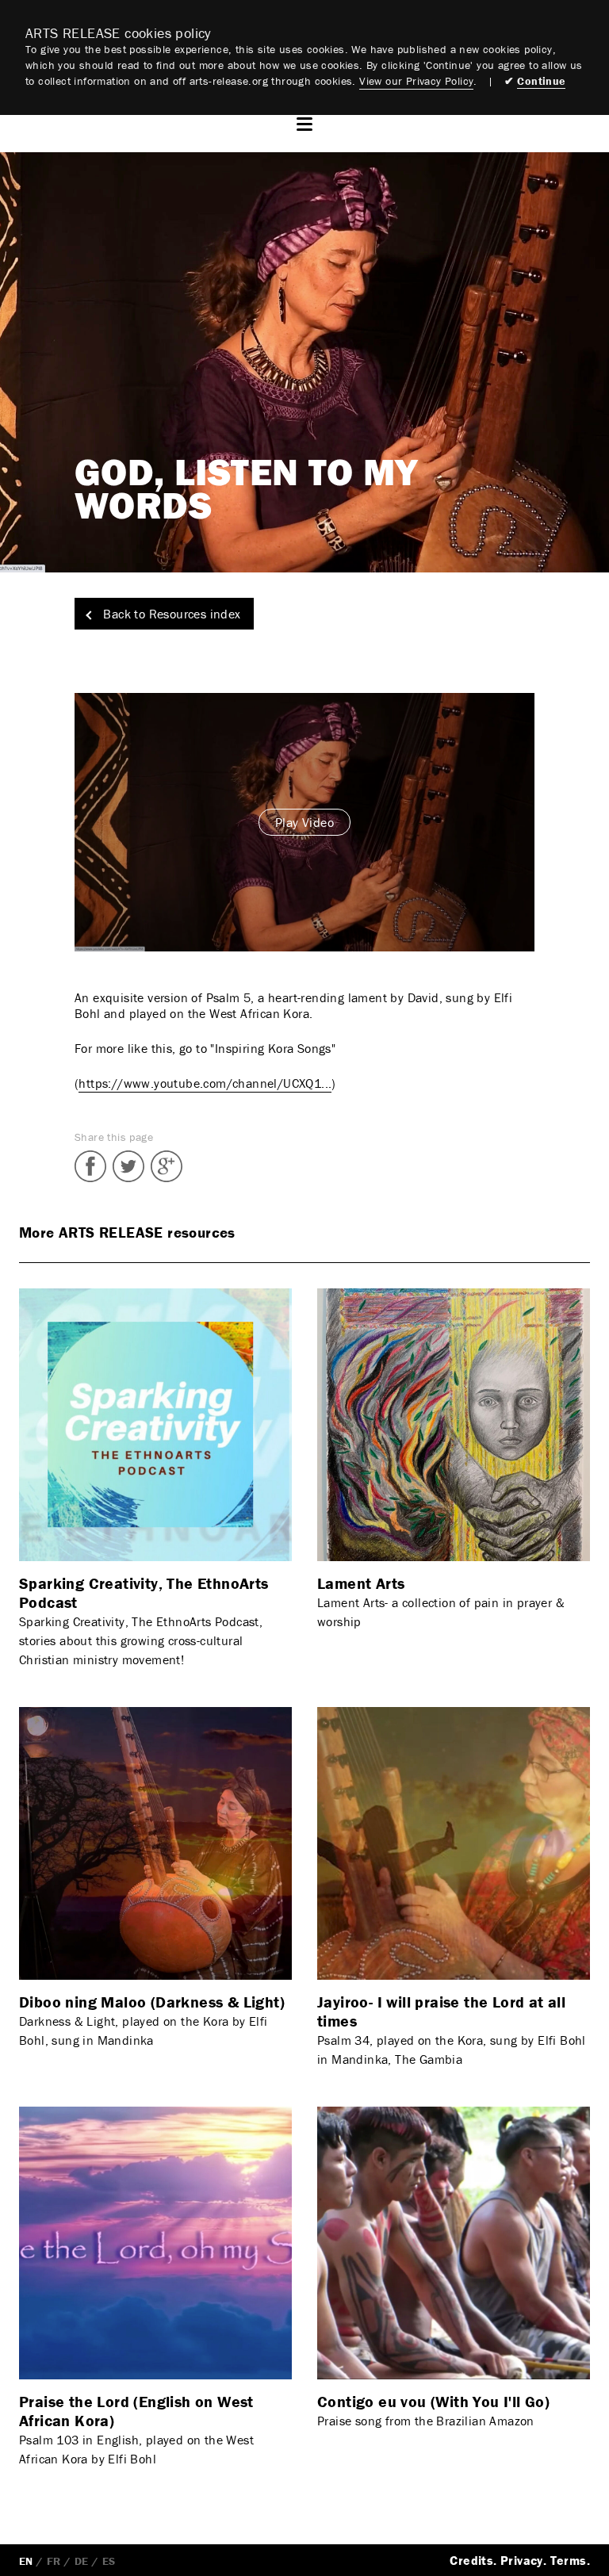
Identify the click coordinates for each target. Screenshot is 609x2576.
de (82, 2561)
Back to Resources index (170, 614)
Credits (471, 2560)
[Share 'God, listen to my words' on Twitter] (128, 1166)
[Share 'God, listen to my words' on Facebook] (90, 1166)
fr (54, 2561)
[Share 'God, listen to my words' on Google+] (167, 1166)
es (109, 2561)
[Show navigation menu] (304, 124)
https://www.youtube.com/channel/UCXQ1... (205, 1083)
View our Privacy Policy (416, 81)
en (26, 2561)
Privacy (522, 2560)
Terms (569, 2560)
